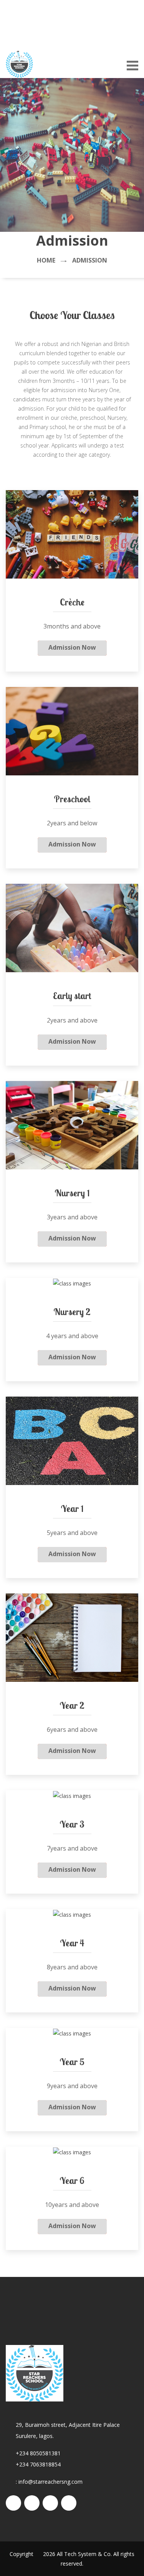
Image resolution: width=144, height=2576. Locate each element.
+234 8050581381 (38, 2453)
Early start (72, 996)
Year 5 (72, 2062)
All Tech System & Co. (84, 2554)
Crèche (72, 602)
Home (46, 260)
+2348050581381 (65, 25)
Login (13, 37)
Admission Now (72, 647)
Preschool (72, 799)
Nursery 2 (72, 1312)
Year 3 (72, 1824)
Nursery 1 (72, 1193)
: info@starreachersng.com (49, 2482)
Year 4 (72, 1943)
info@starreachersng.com (79, 12)
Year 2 (72, 1705)
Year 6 (72, 2180)
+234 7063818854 (38, 2464)
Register (41, 37)
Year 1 (72, 1508)
